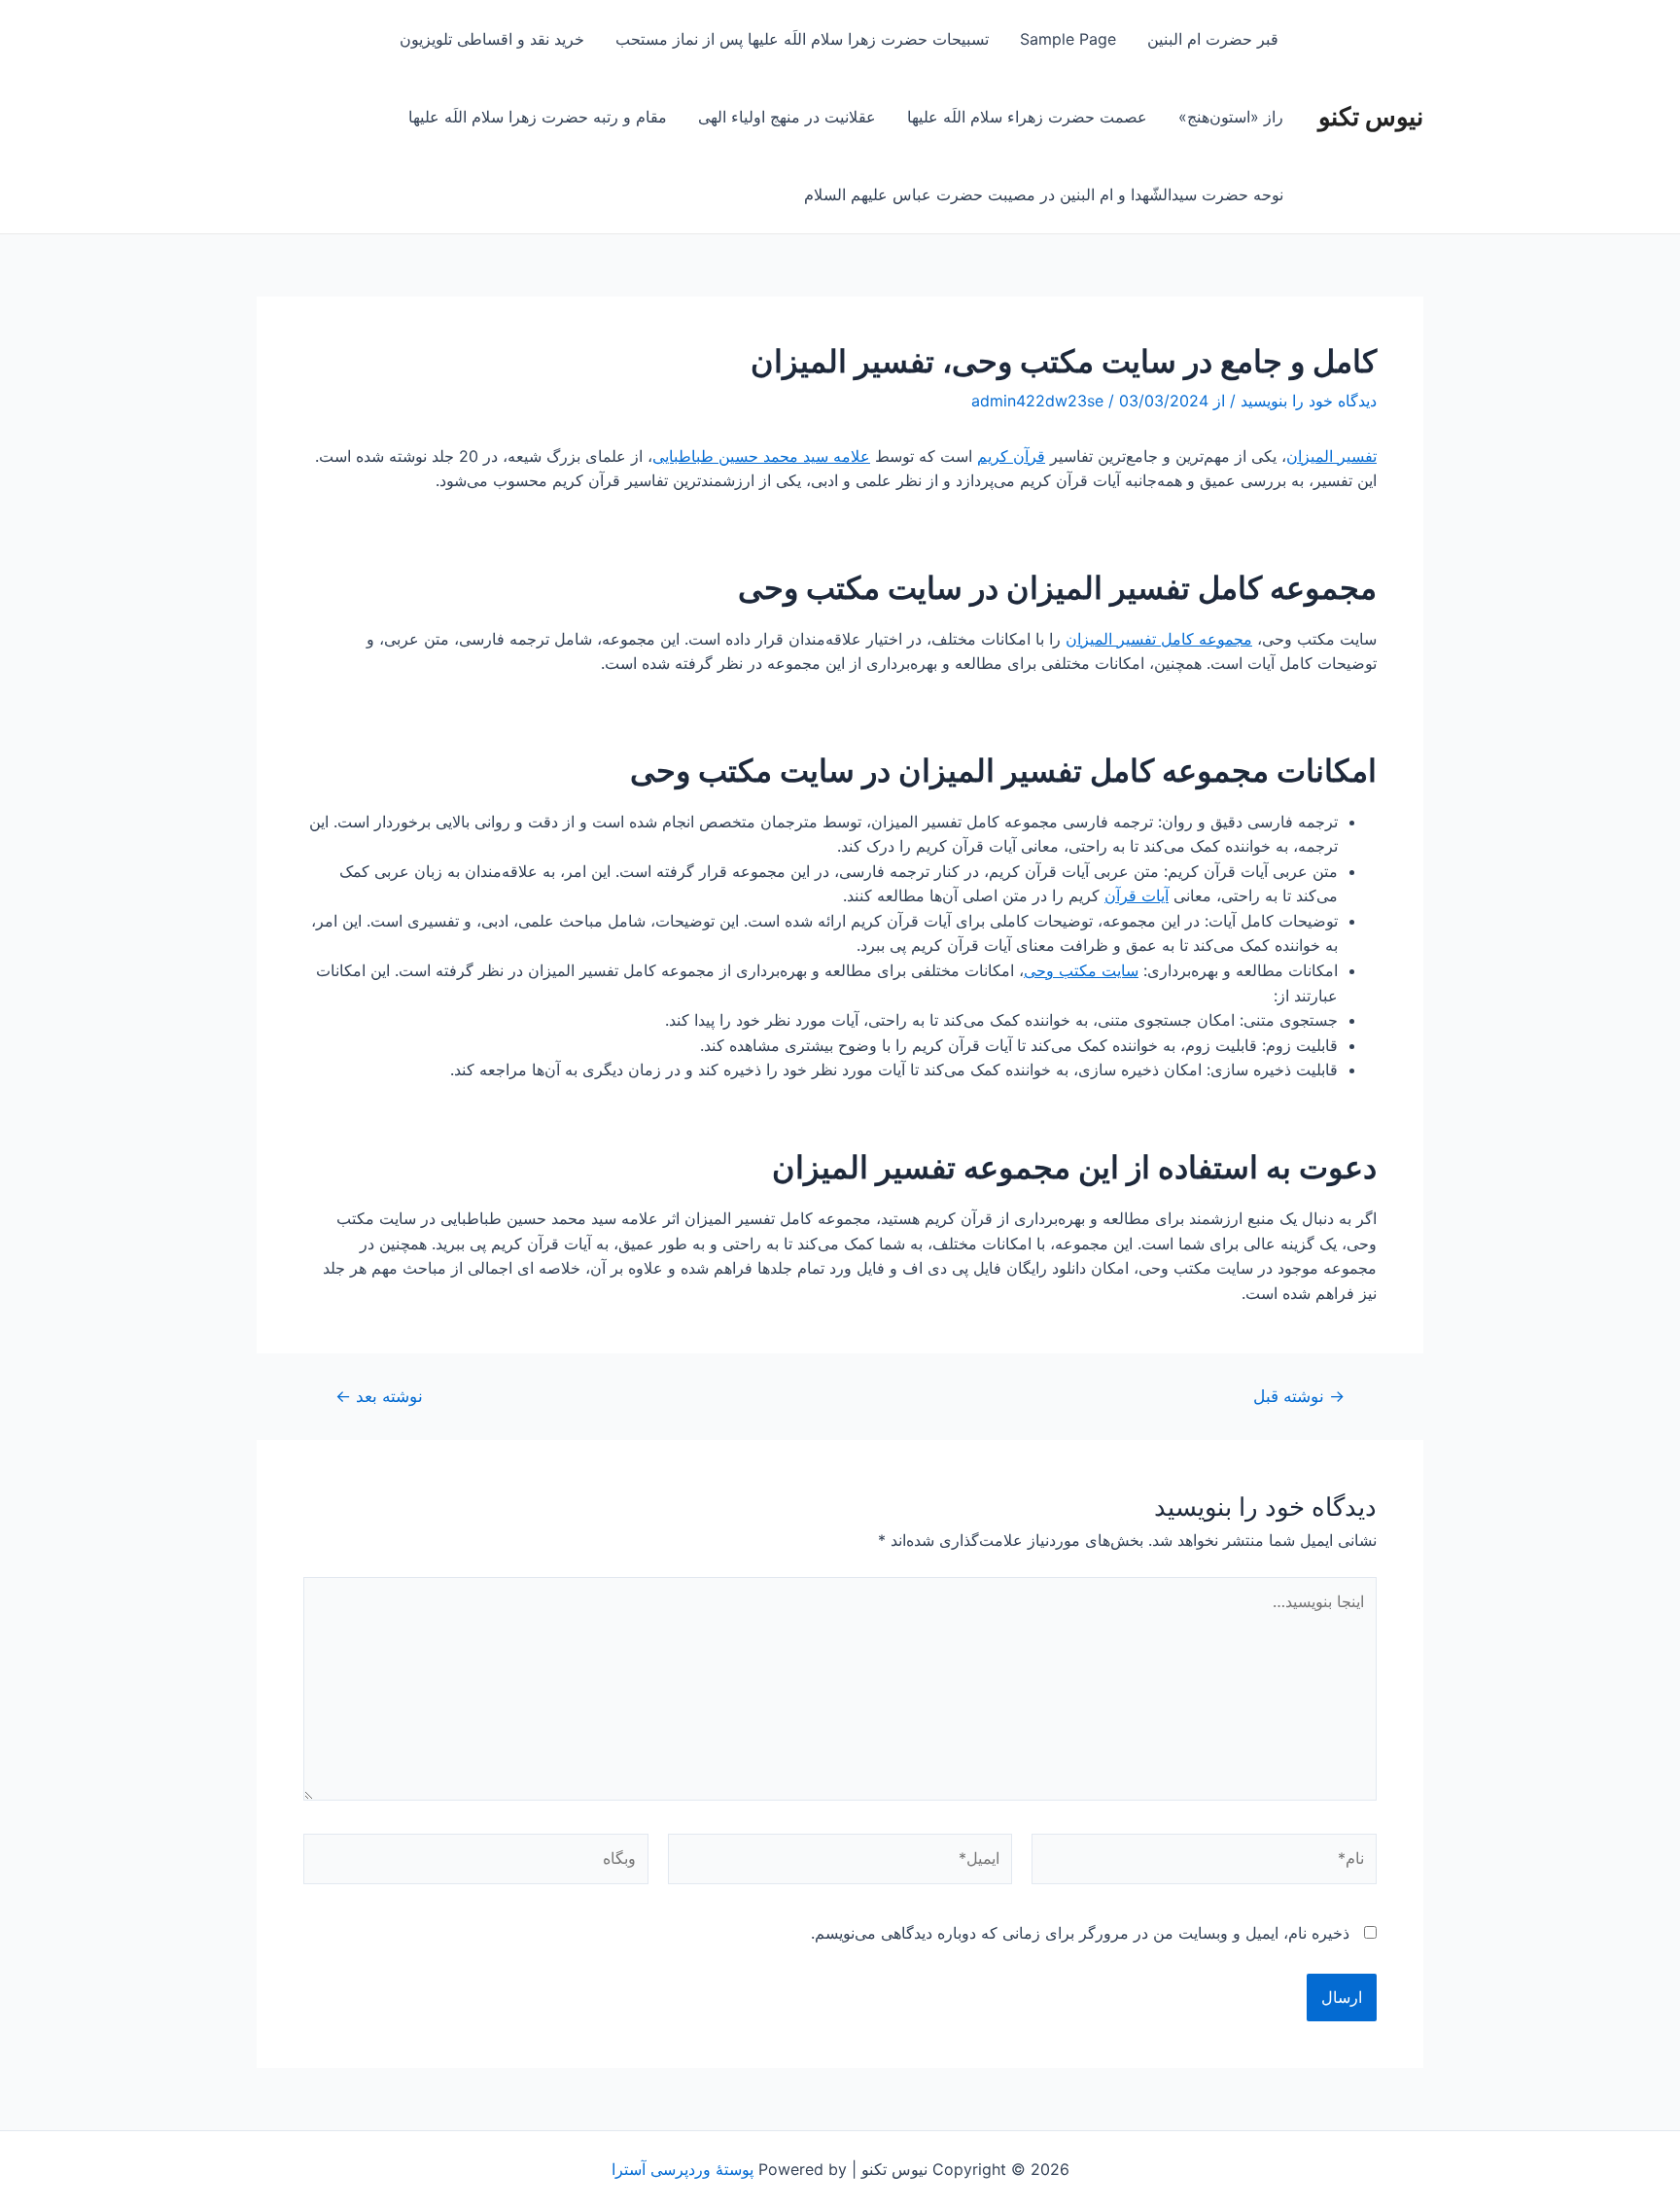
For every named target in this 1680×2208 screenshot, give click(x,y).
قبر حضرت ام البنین (1215, 39)
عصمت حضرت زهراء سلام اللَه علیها (1027, 117)
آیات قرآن (1137, 895)
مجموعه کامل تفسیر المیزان (1159, 639)
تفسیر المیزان (1331, 456)
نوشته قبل (1299, 1396)
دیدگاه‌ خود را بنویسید (1309, 401)
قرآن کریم (1011, 456)
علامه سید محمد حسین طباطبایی (761, 456)
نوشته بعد (379, 1396)
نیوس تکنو (1371, 116)
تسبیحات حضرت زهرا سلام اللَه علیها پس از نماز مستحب (802, 39)
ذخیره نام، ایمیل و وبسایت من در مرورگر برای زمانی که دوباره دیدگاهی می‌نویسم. (1080, 1933)
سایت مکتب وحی (1081, 970)
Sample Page (1068, 39)
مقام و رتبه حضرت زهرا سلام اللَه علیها (538, 117)
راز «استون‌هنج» (1231, 117)
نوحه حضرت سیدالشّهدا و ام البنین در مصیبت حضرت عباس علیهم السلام (1044, 194)
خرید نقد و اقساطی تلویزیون (492, 39)
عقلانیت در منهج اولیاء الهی (787, 117)
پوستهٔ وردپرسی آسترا (682, 2169)
